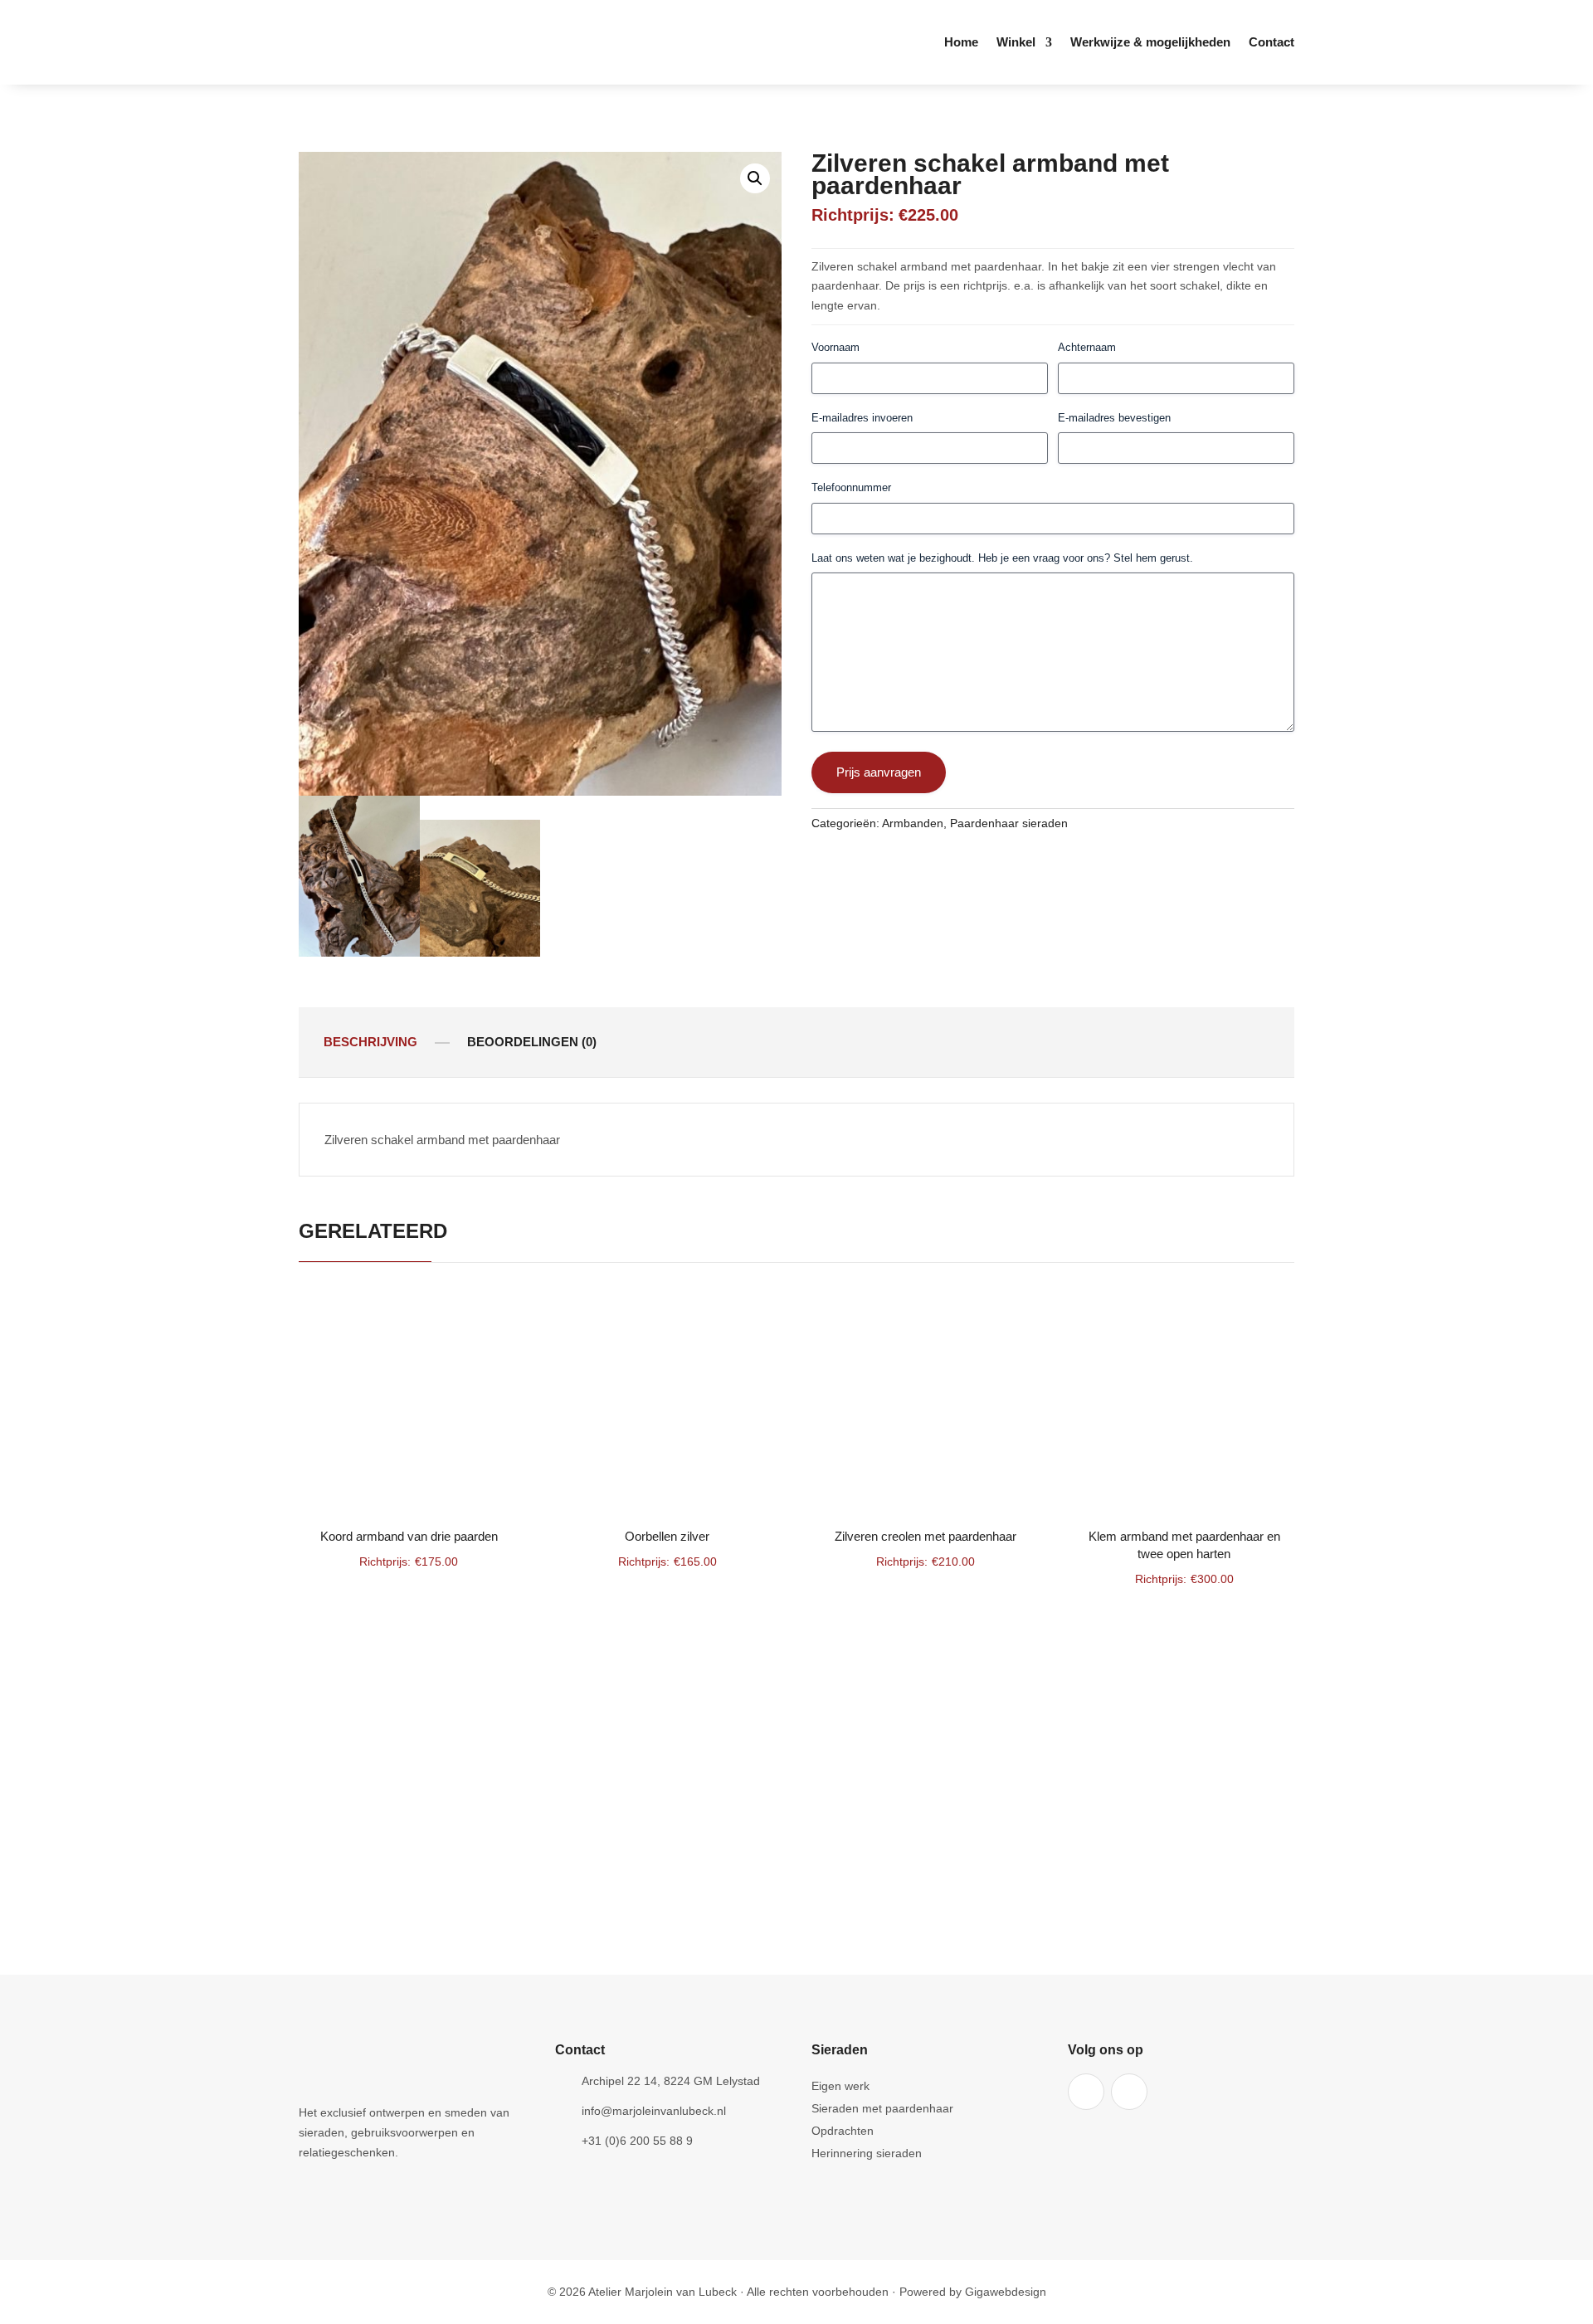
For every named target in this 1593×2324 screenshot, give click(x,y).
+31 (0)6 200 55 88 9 (637, 2141)
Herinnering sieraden (867, 2153)
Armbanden (913, 823)
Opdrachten (843, 2131)
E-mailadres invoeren (862, 418)
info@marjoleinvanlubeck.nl (654, 2111)
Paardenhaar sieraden (1009, 823)
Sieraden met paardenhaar (882, 2109)
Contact (1271, 43)
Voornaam (835, 347)
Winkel (1016, 43)
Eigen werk (840, 2086)
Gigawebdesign (1006, 2292)
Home (961, 43)
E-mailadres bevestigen (1114, 418)
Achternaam (1087, 347)
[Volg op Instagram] (1129, 2092)
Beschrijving (370, 1042)
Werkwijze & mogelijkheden (1150, 43)
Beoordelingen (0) (532, 1042)
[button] (755, 178)
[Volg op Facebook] (1086, 2092)
